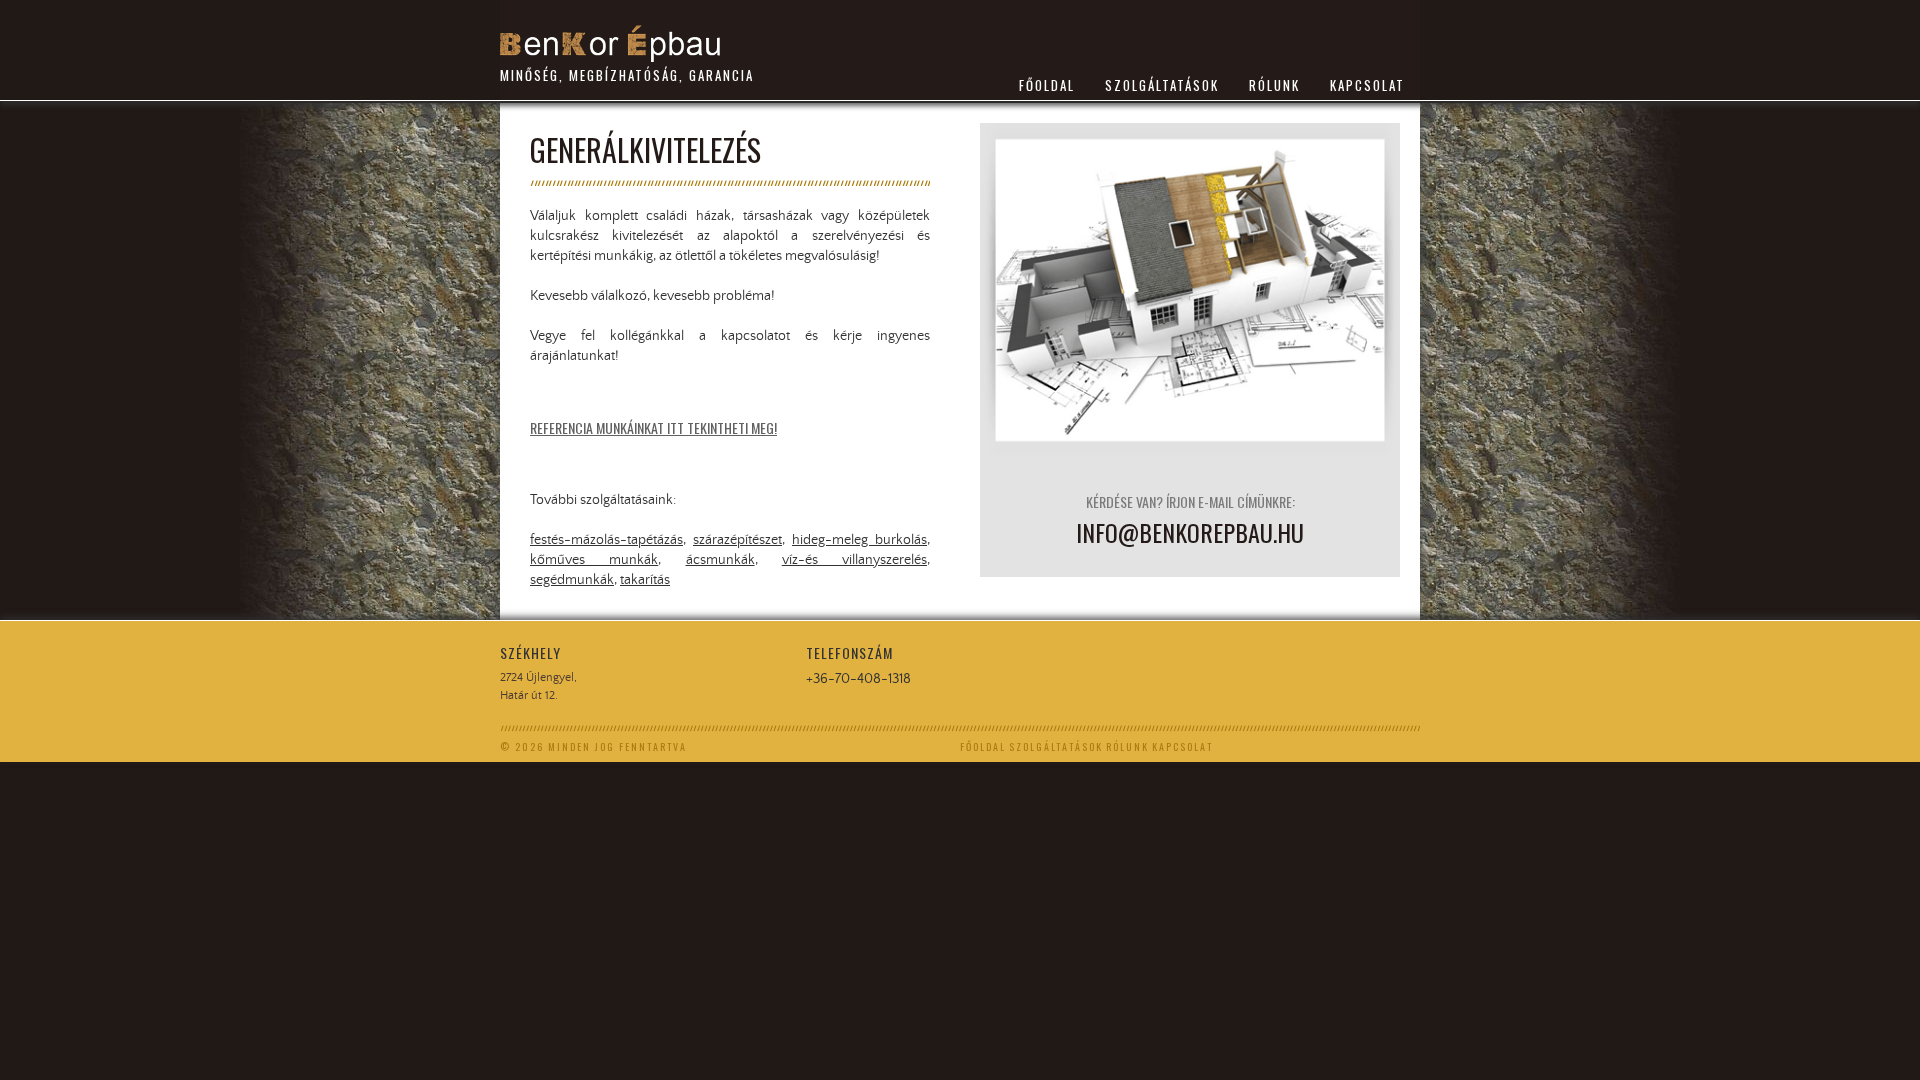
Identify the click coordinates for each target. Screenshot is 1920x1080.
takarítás (645, 580)
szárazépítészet (737, 540)
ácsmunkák (720, 560)
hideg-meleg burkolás (859, 540)
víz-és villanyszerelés (854, 560)
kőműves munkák (594, 560)
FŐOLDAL (1047, 85)
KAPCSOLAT (1367, 85)
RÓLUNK (1274, 85)
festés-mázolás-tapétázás (606, 540)
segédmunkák (572, 580)
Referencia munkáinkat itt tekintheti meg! (653, 427)
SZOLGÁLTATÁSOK (1162, 85)
